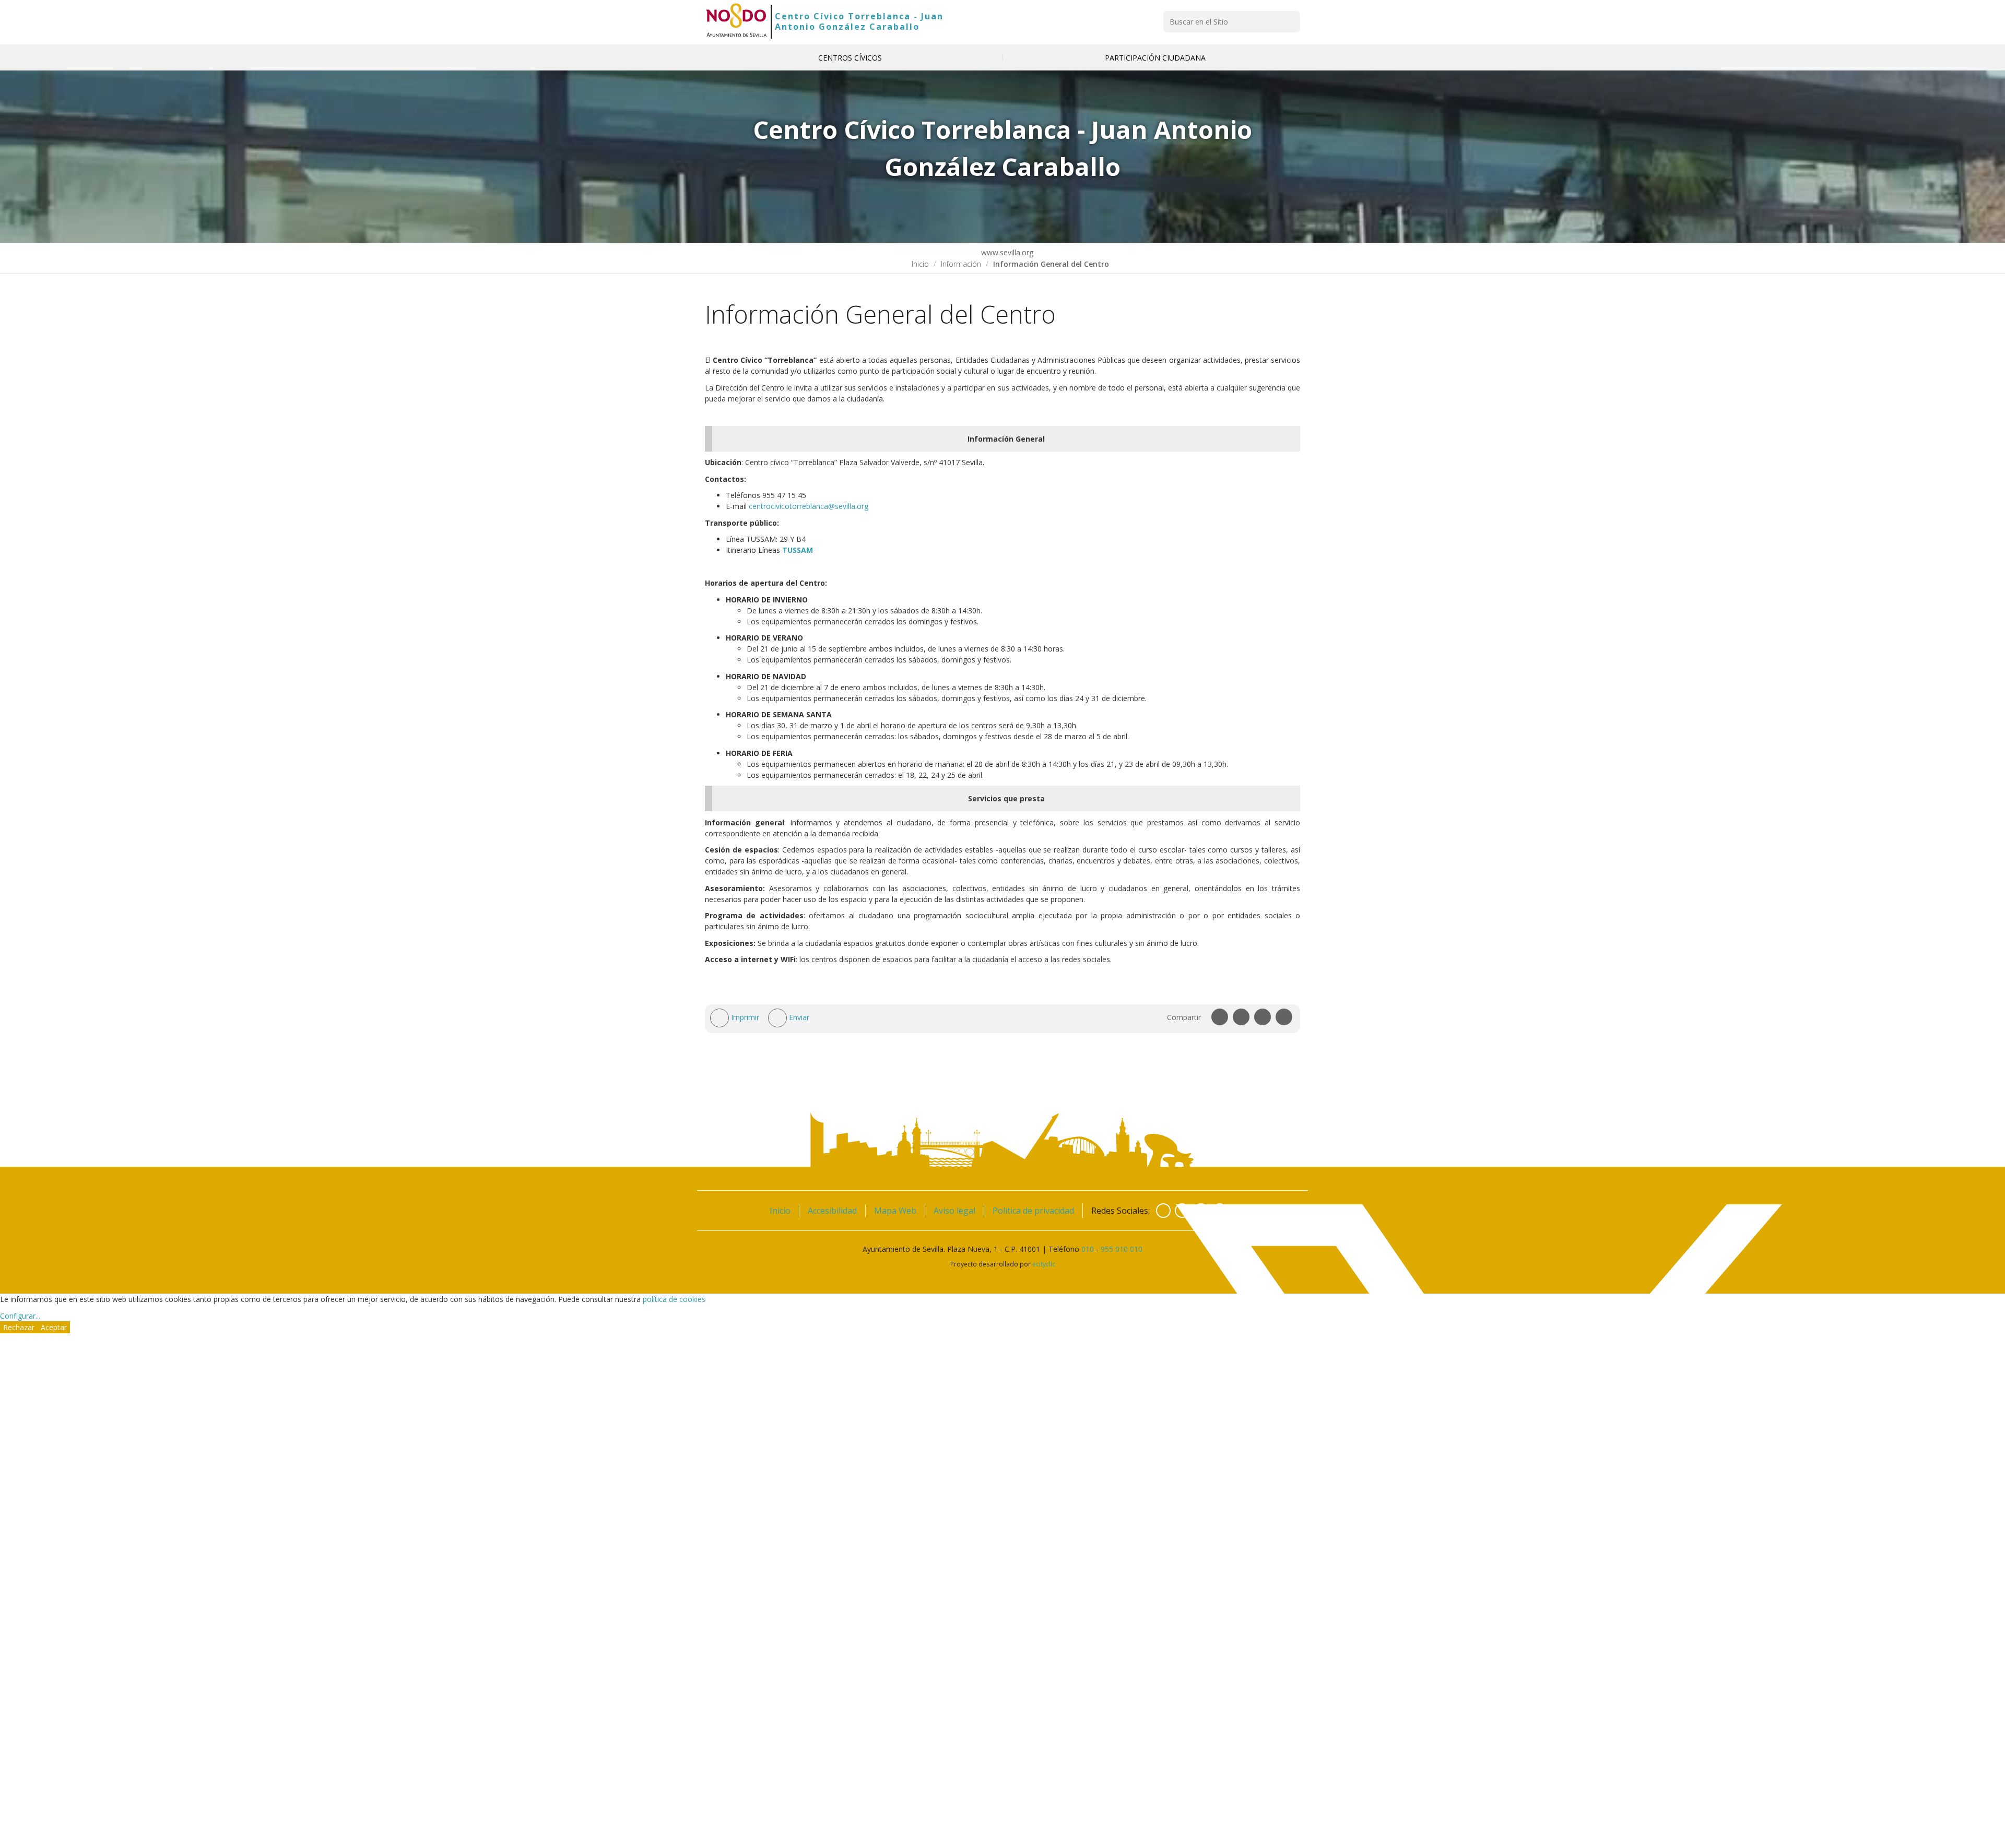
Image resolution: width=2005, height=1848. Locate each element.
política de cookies (674, 1299)
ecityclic (1044, 1264)
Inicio (920, 264)
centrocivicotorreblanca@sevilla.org (809, 506)
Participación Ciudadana (1155, 58)
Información (961, 264)
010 (1088, 1249)
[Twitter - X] (1182, 1211)
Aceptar (54, 1327)
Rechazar (19, 1327)
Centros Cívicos (850, 58)
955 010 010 (1122, 1249)
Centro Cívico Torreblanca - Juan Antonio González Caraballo (859, 21)
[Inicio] (736, 21)
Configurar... (20, 1316)
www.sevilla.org (1006, 252)
